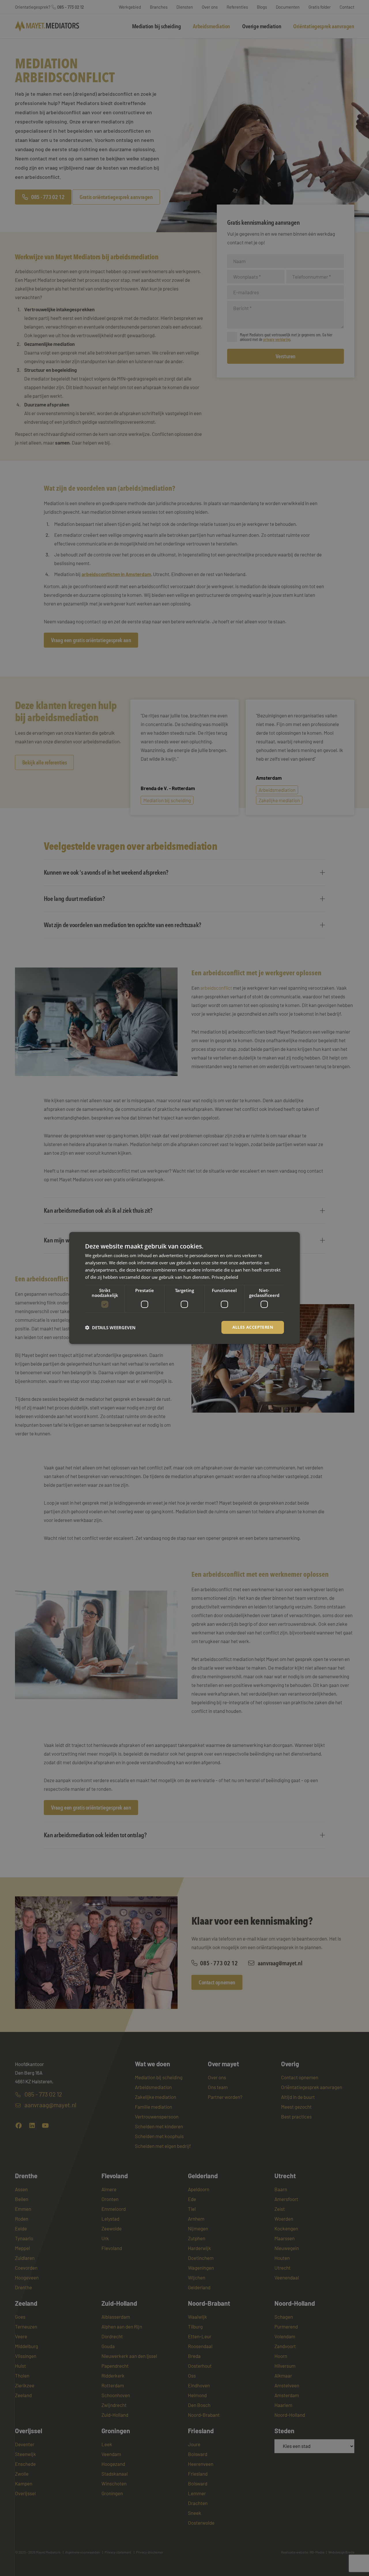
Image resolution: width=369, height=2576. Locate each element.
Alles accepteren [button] (253, 1327)
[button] (110, 1328)
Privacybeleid (225, 1277)
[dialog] (184, 1288)
